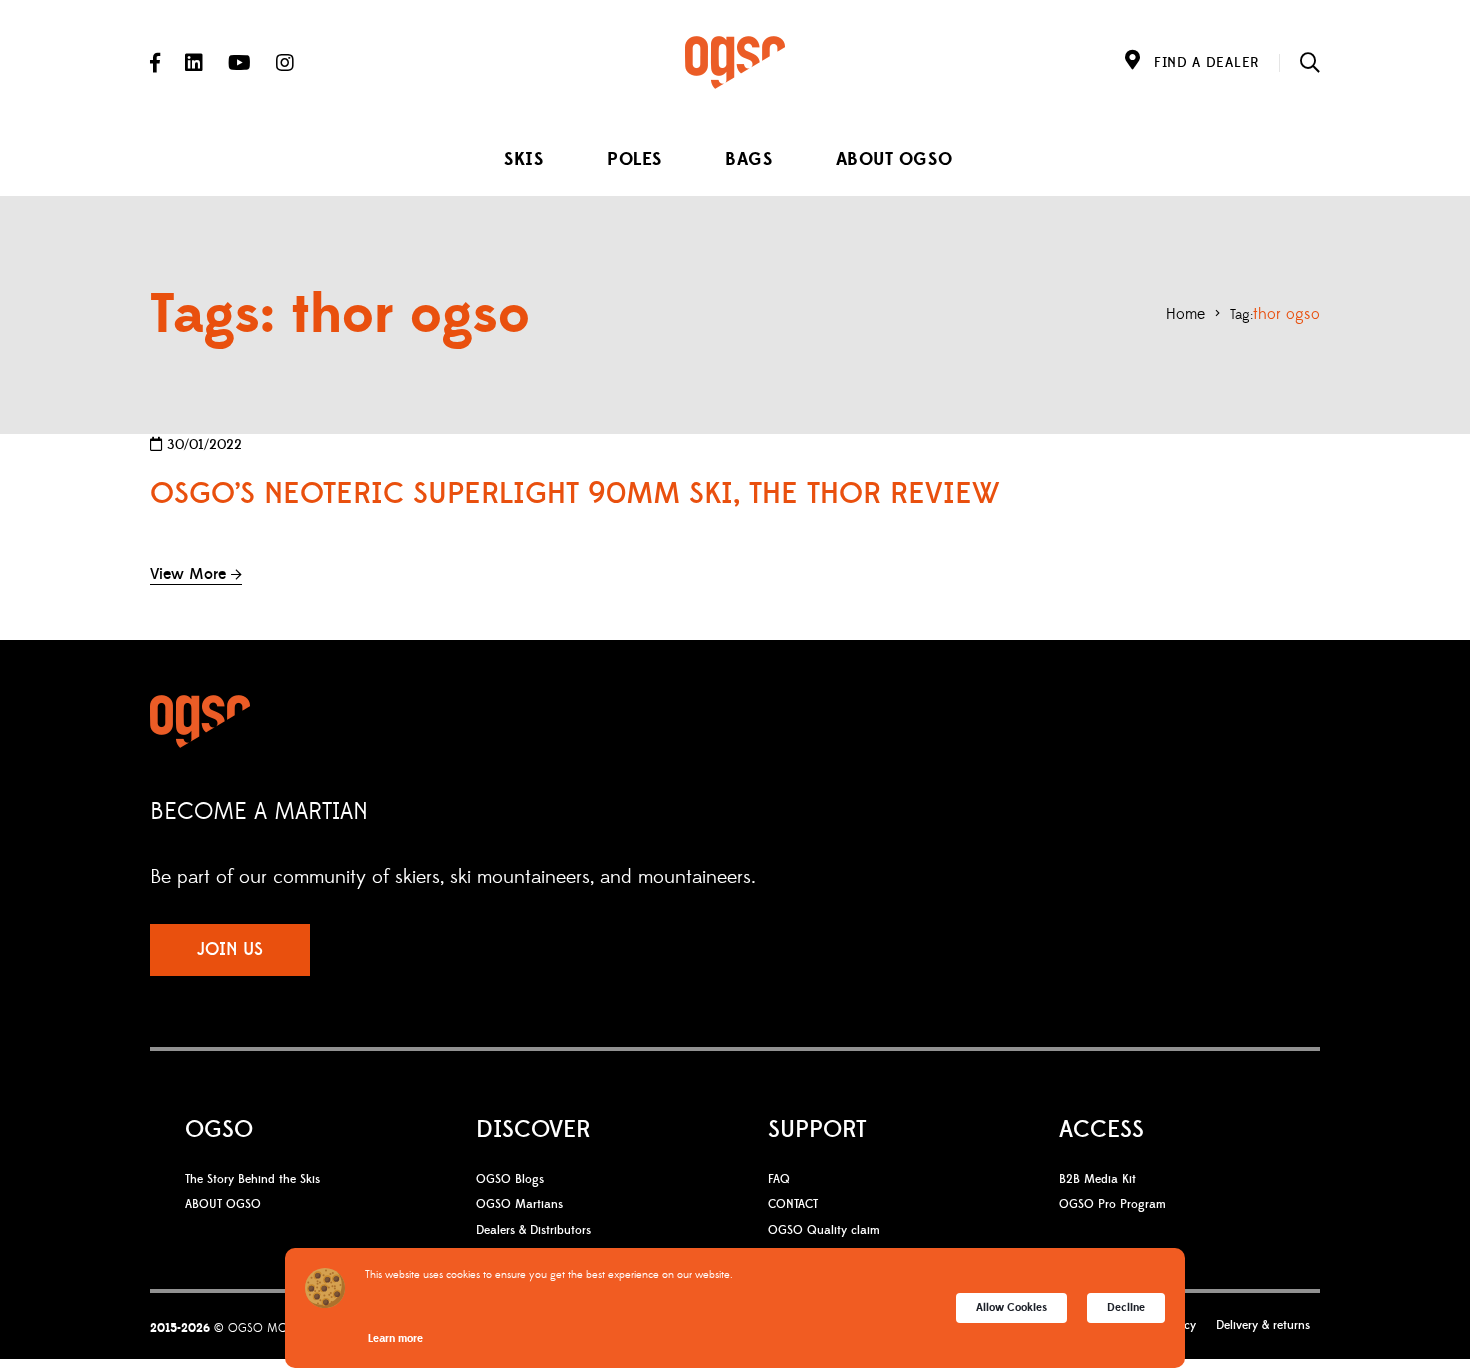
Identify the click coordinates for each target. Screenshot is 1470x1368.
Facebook (155, 63)
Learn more (395, 1338)
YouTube (239, 63)
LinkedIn (194, 63)
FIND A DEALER (1206, 63)
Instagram (285, 63)
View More (188, 574)
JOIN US (230, 949)
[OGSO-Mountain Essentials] (735, 62)
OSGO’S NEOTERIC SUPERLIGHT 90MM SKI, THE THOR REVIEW (575, 494)
